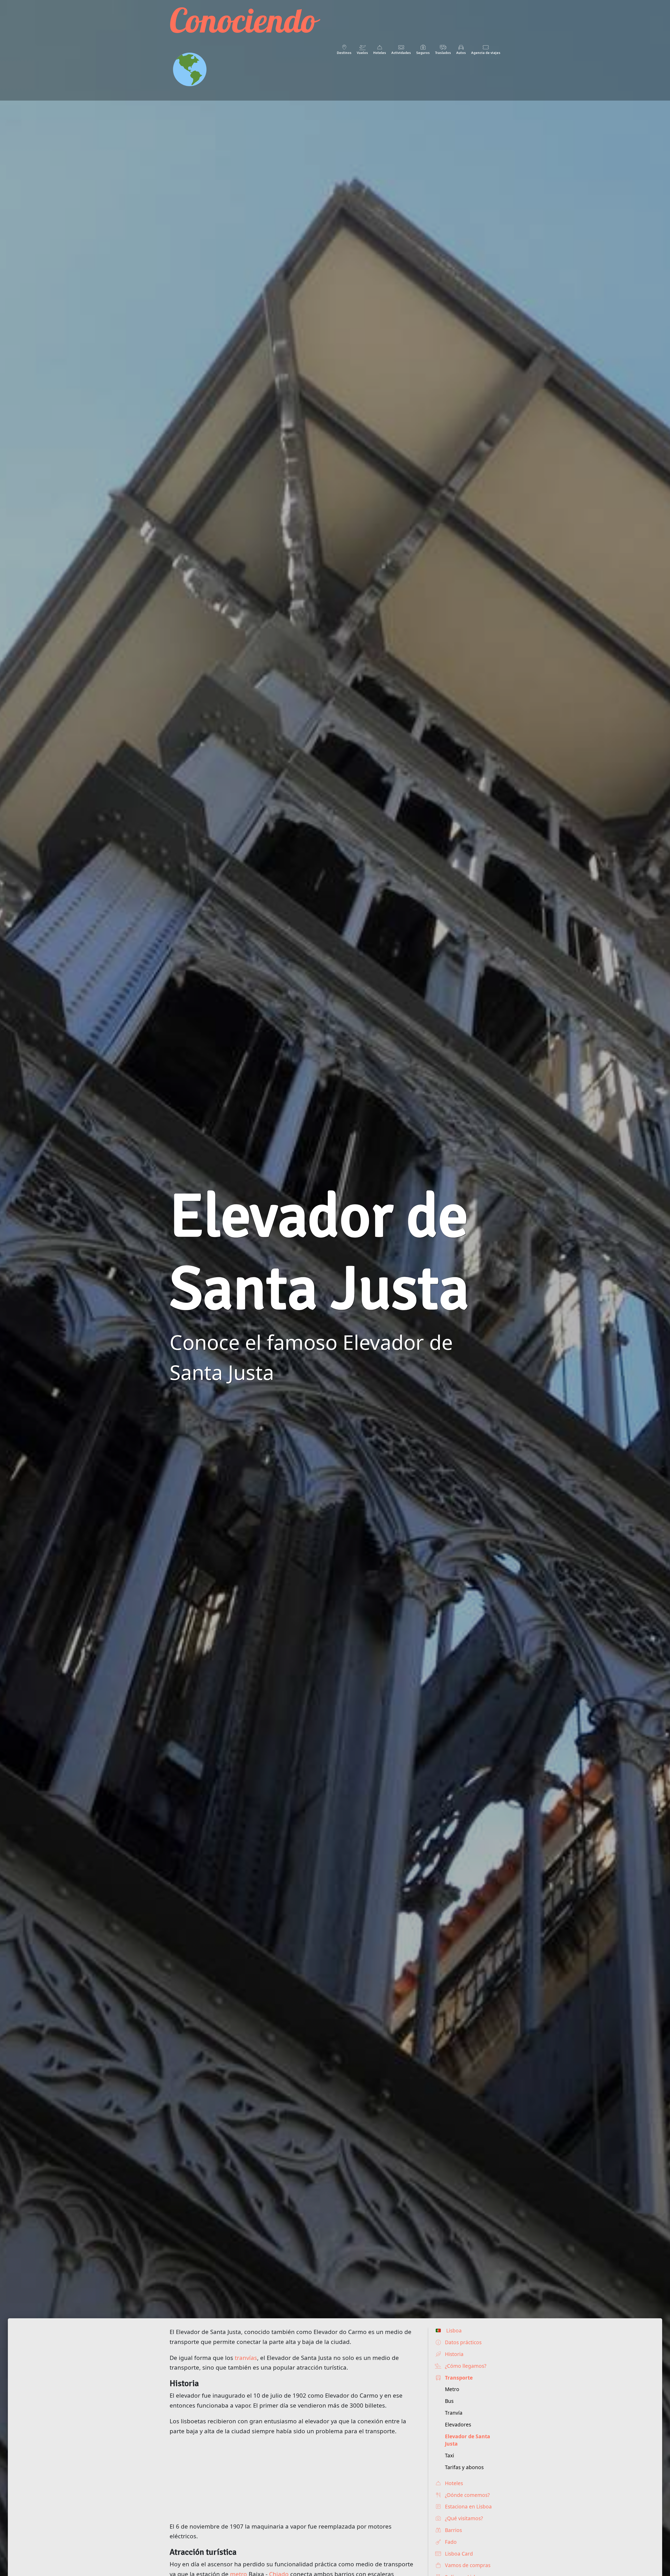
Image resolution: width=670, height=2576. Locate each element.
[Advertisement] (294, 2479)
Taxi (450, 2455)
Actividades (401, 53)
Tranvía (454, 2413)
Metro (452, 2389)
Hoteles (380, 53)
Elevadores (458, 2424)
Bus (449, 2401)
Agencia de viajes (486, 53)
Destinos (344, 53)
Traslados (443, 53)
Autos (461, 53)
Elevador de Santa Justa (468, 2440)
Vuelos (362, 53)
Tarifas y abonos (464, 2467)
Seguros (423, 53)
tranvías (246, 2358)
